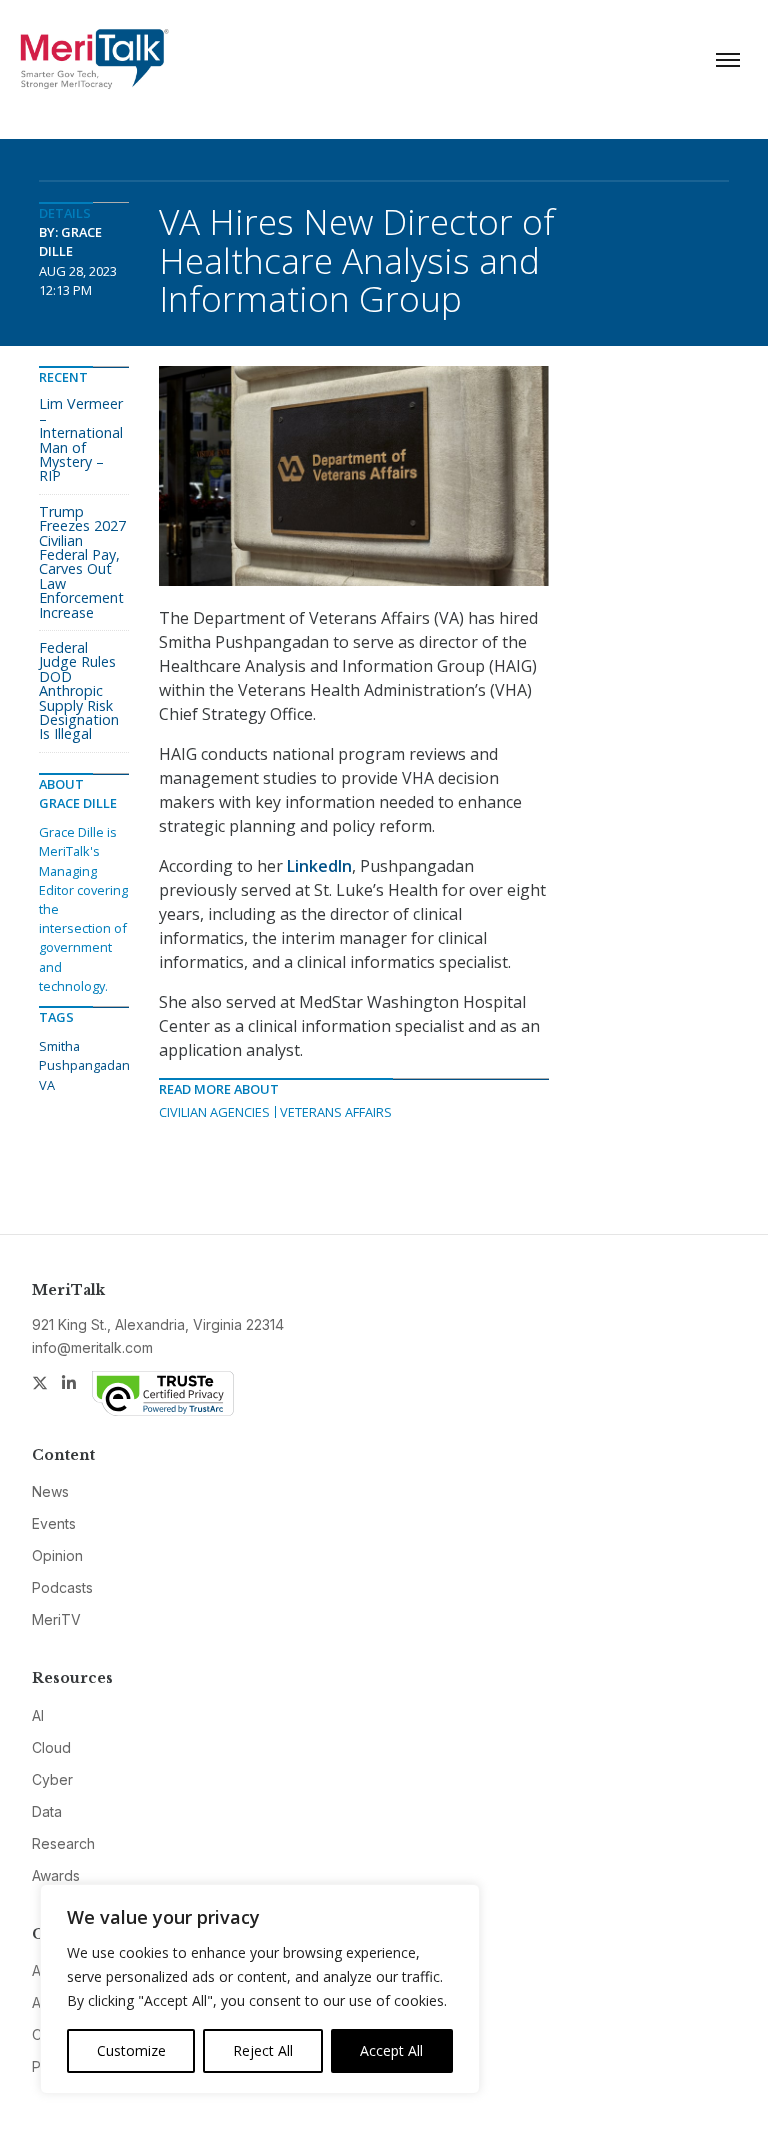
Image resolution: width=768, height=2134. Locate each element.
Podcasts (62, 1587)
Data (47, 1811)
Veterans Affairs (336, 1112)
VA (47, 1085)
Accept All (391, 2050)
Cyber (52, 1779)
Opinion (57, 1555)
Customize (131, 2050)
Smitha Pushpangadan (84, 1055)
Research (63, 1843)
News (50, 1491)
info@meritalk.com (92, 1347)
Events (54, 1523)
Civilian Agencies (214, 1112)
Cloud (51, 1747)
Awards (56, 1875)
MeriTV (56, 1619)
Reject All (263, 2050)
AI (38, 1715)
